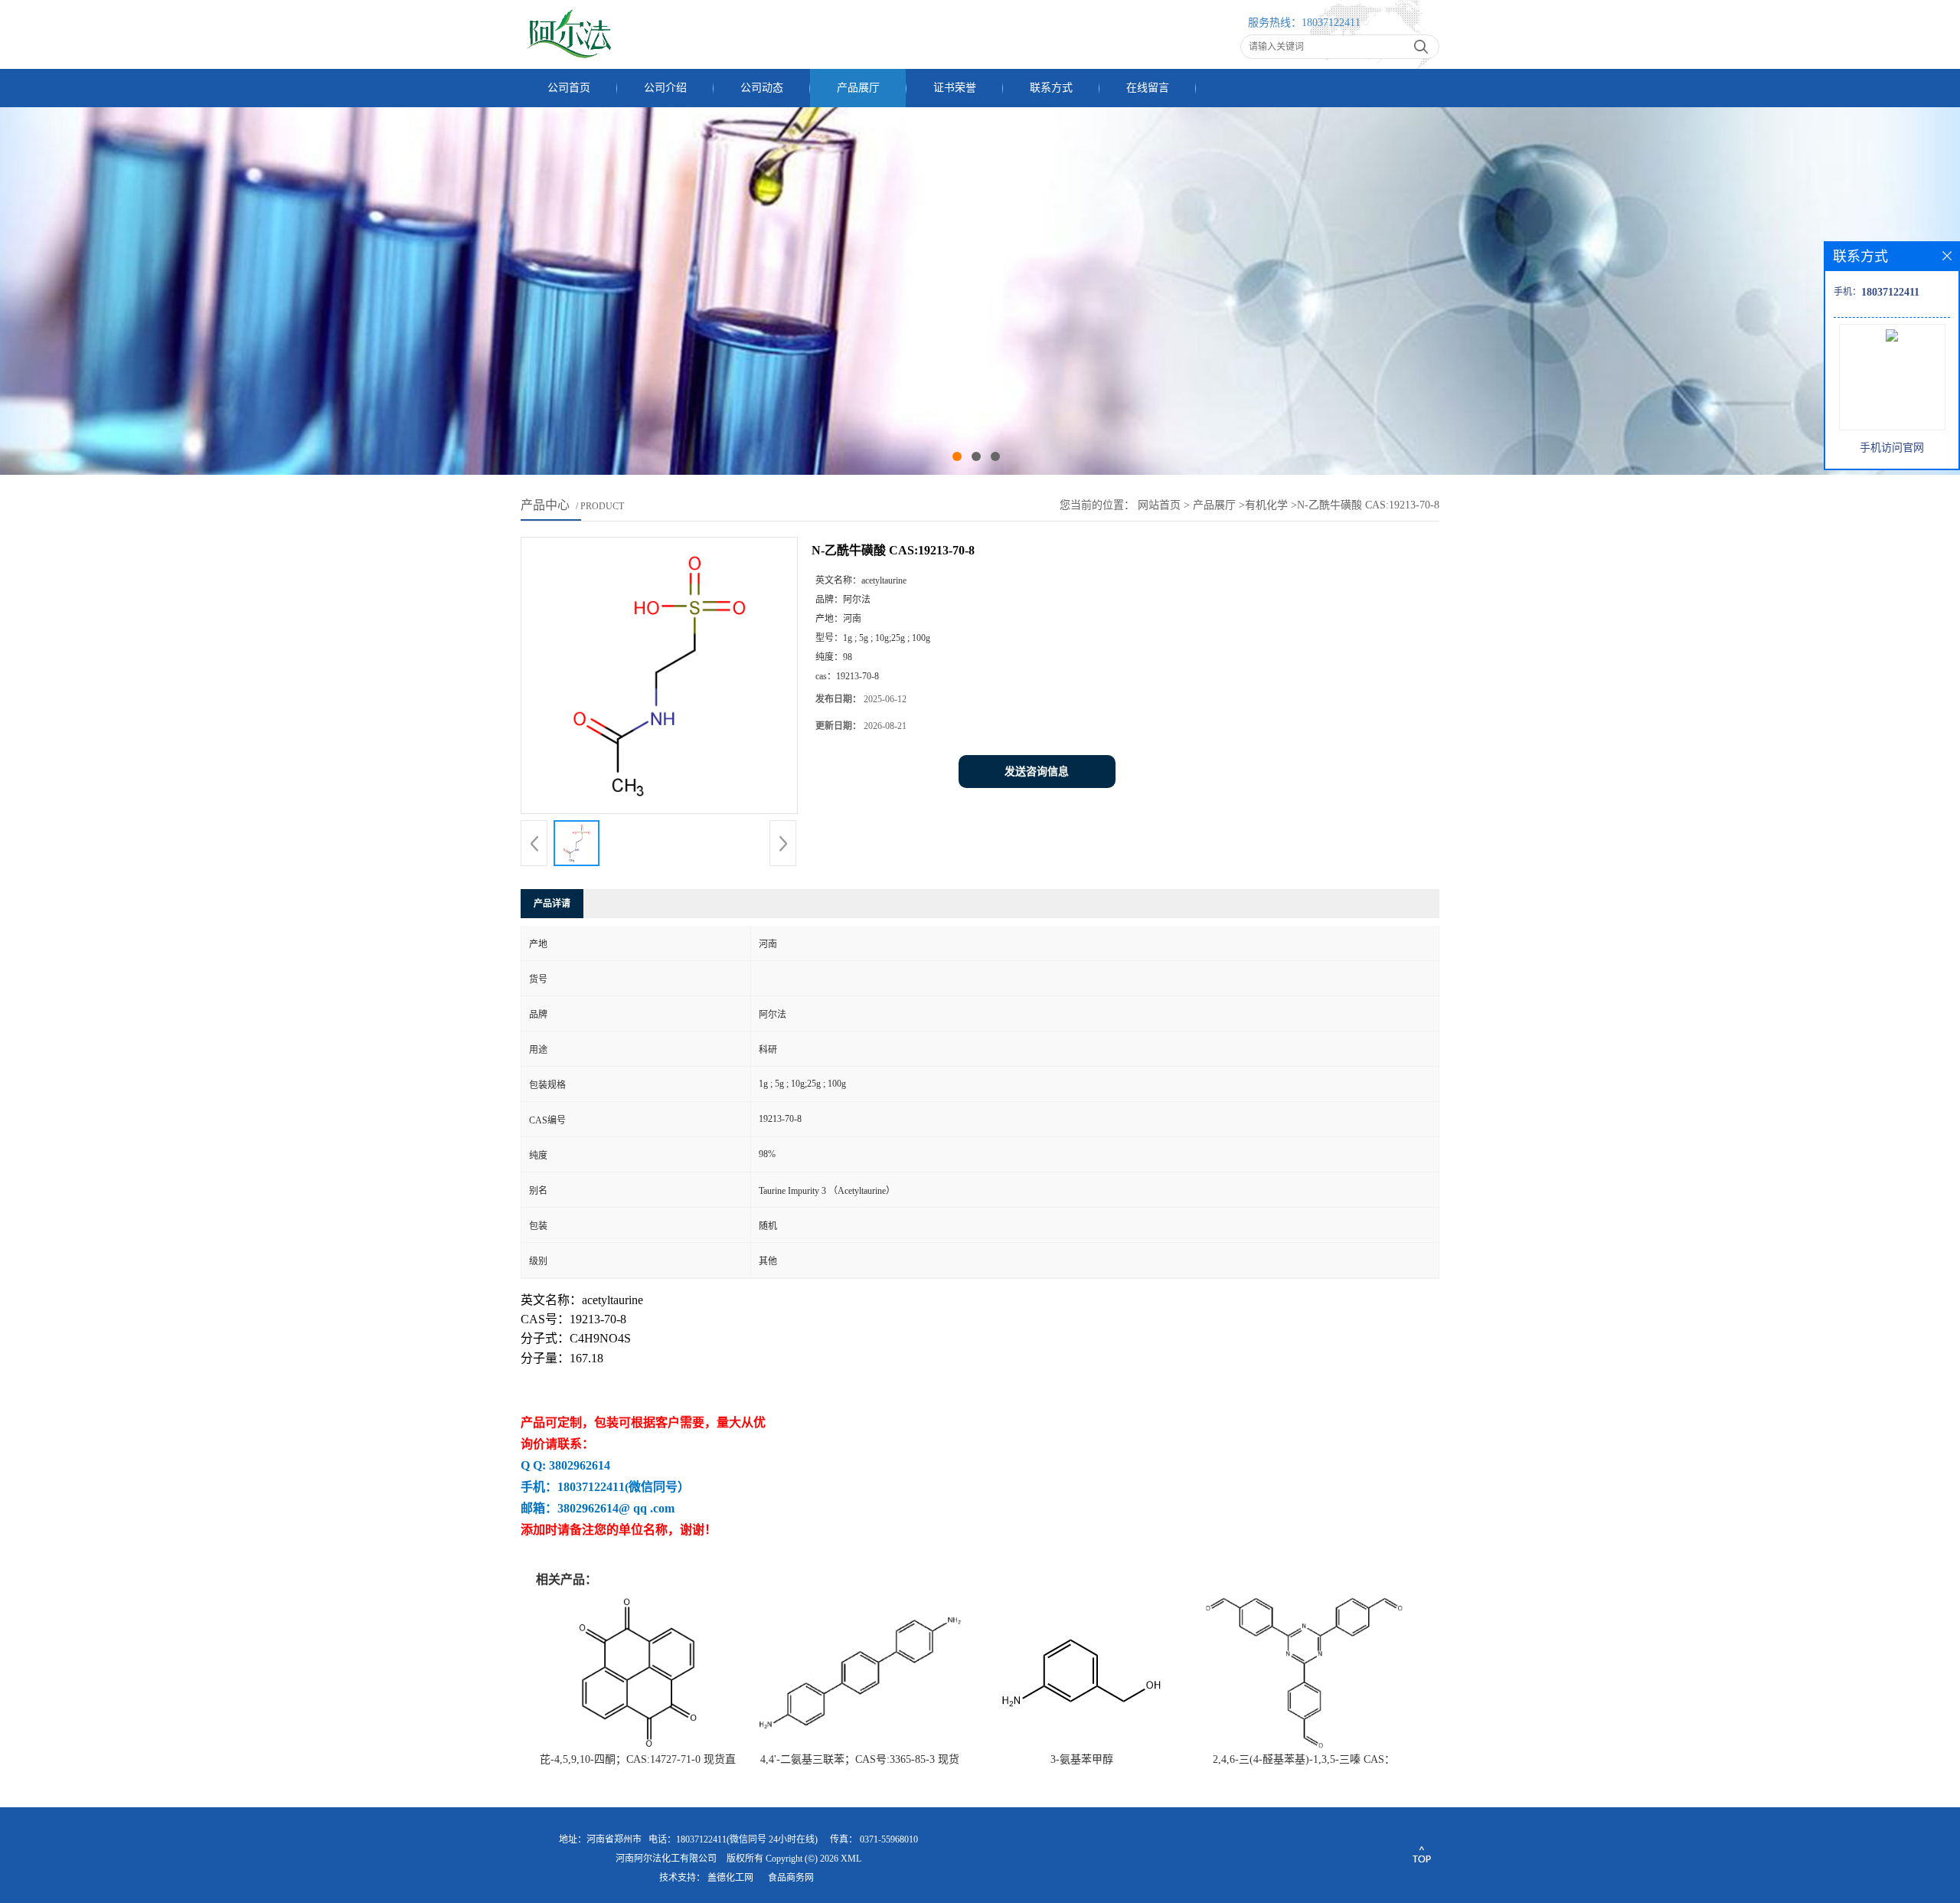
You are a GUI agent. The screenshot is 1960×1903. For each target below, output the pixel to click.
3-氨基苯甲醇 (1082, 1759)
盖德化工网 (730, 1878)
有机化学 (1266, 505)
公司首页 (569, 88)
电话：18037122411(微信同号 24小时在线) (733, 1839)
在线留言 (1148, 88)
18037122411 (1331, 23)
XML (851, 1859)
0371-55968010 (889, 1839)
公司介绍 (665, 88)
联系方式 (1051, 88)
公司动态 (762, 88)
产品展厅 (858, 88)
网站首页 (1159, 505)
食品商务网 (791, 1878)
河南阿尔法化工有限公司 (666, 1859)
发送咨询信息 (1037, 772)
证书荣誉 (955, 88)
